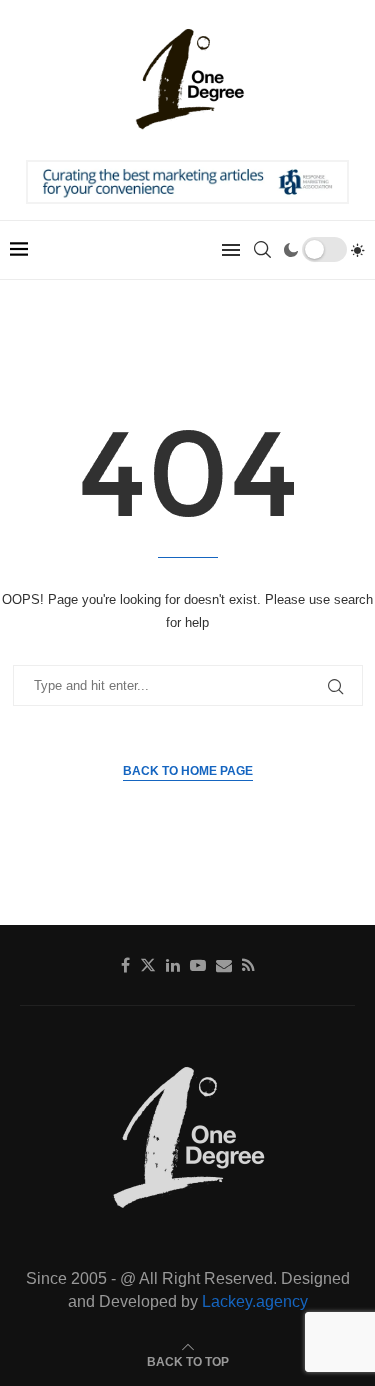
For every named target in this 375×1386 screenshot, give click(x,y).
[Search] (262, 250)
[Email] (224, 965)
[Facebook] (125, 965)
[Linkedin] (173, 965)
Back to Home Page (188, 771)
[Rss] (248, 965)
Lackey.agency (255, 1301)
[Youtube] (198, 965)
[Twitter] (148, 965)
